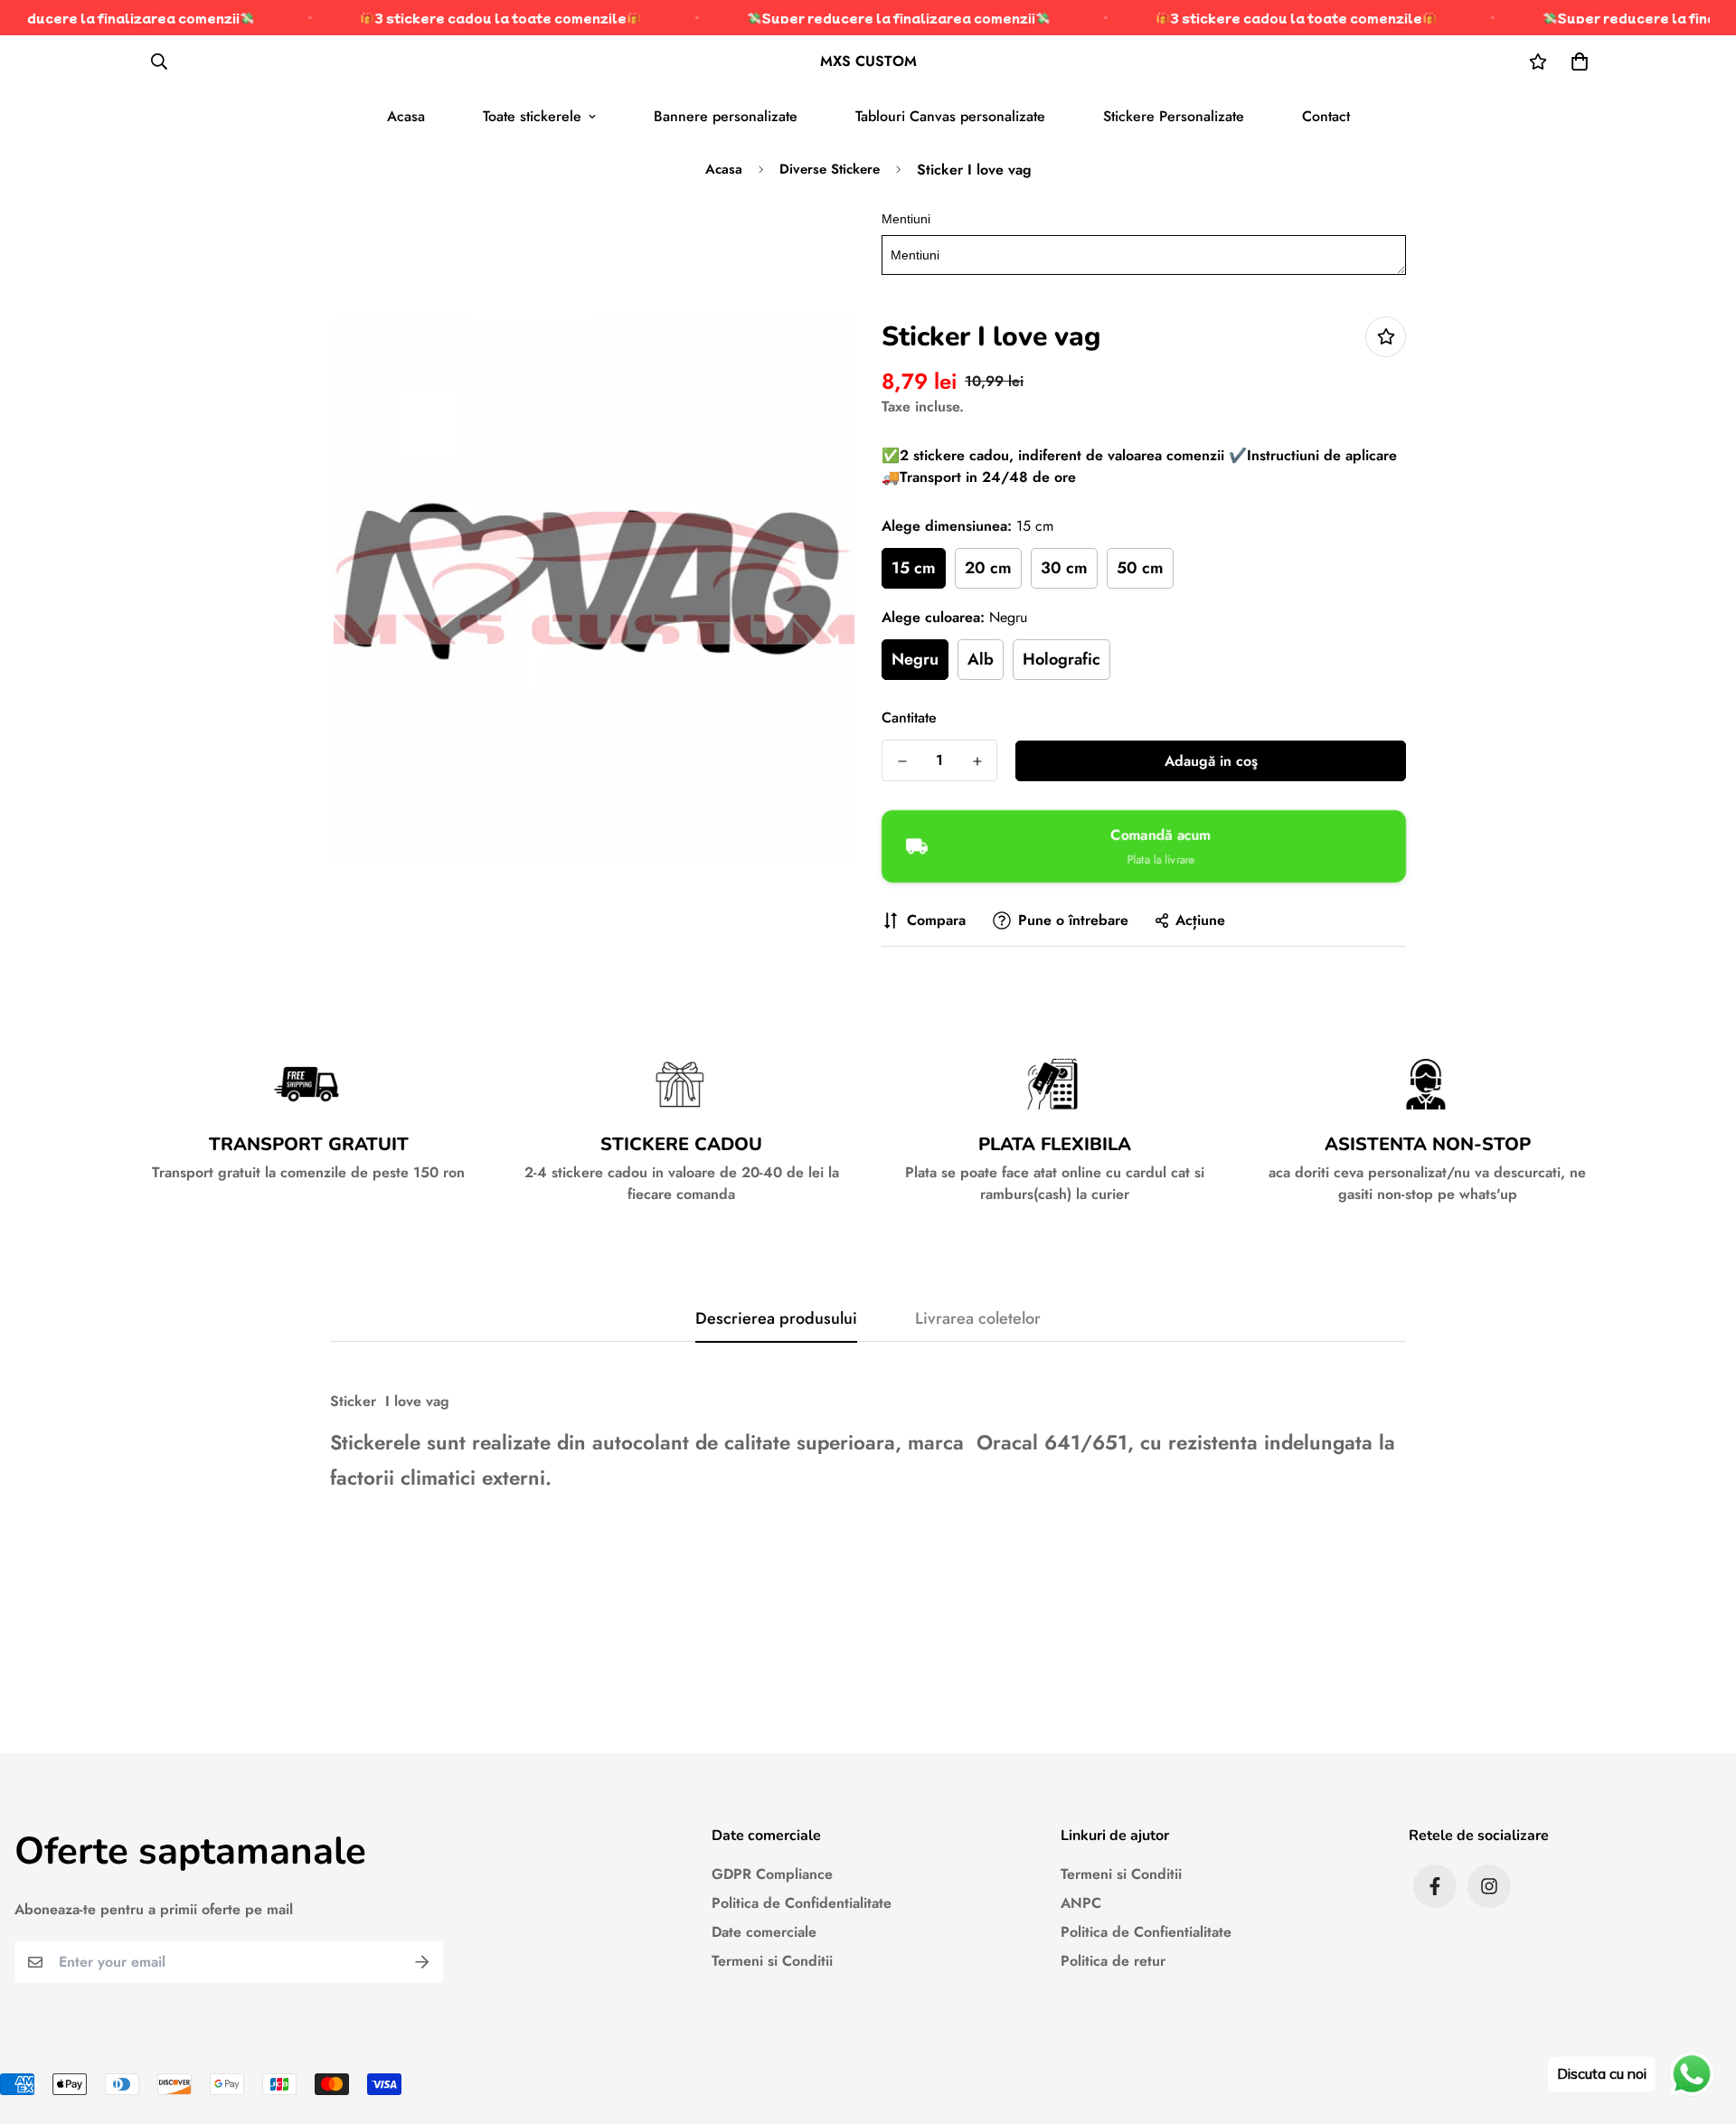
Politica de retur (1113, 1961)
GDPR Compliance (772, 1874)
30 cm (1064, 568)
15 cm (914, 568)
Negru (915, 659)
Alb (981, 659)
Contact (1326, 116)
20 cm (988, 568)
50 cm (1140, 568)
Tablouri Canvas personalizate (950, 116)
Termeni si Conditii (772, 1961)
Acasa (406, 116)
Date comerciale (764, 1932)
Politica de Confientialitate (1146, 1932)
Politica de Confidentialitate (802, 1903)
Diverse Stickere (830, 169)
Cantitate (909, 717)
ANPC (1081, 1903)
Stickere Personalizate (1174, 116)
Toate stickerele (532, 116)
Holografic (1061, 659)
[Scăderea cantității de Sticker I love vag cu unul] (902, 761)
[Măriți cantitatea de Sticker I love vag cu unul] (977, 761)
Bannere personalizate (726, 116)
